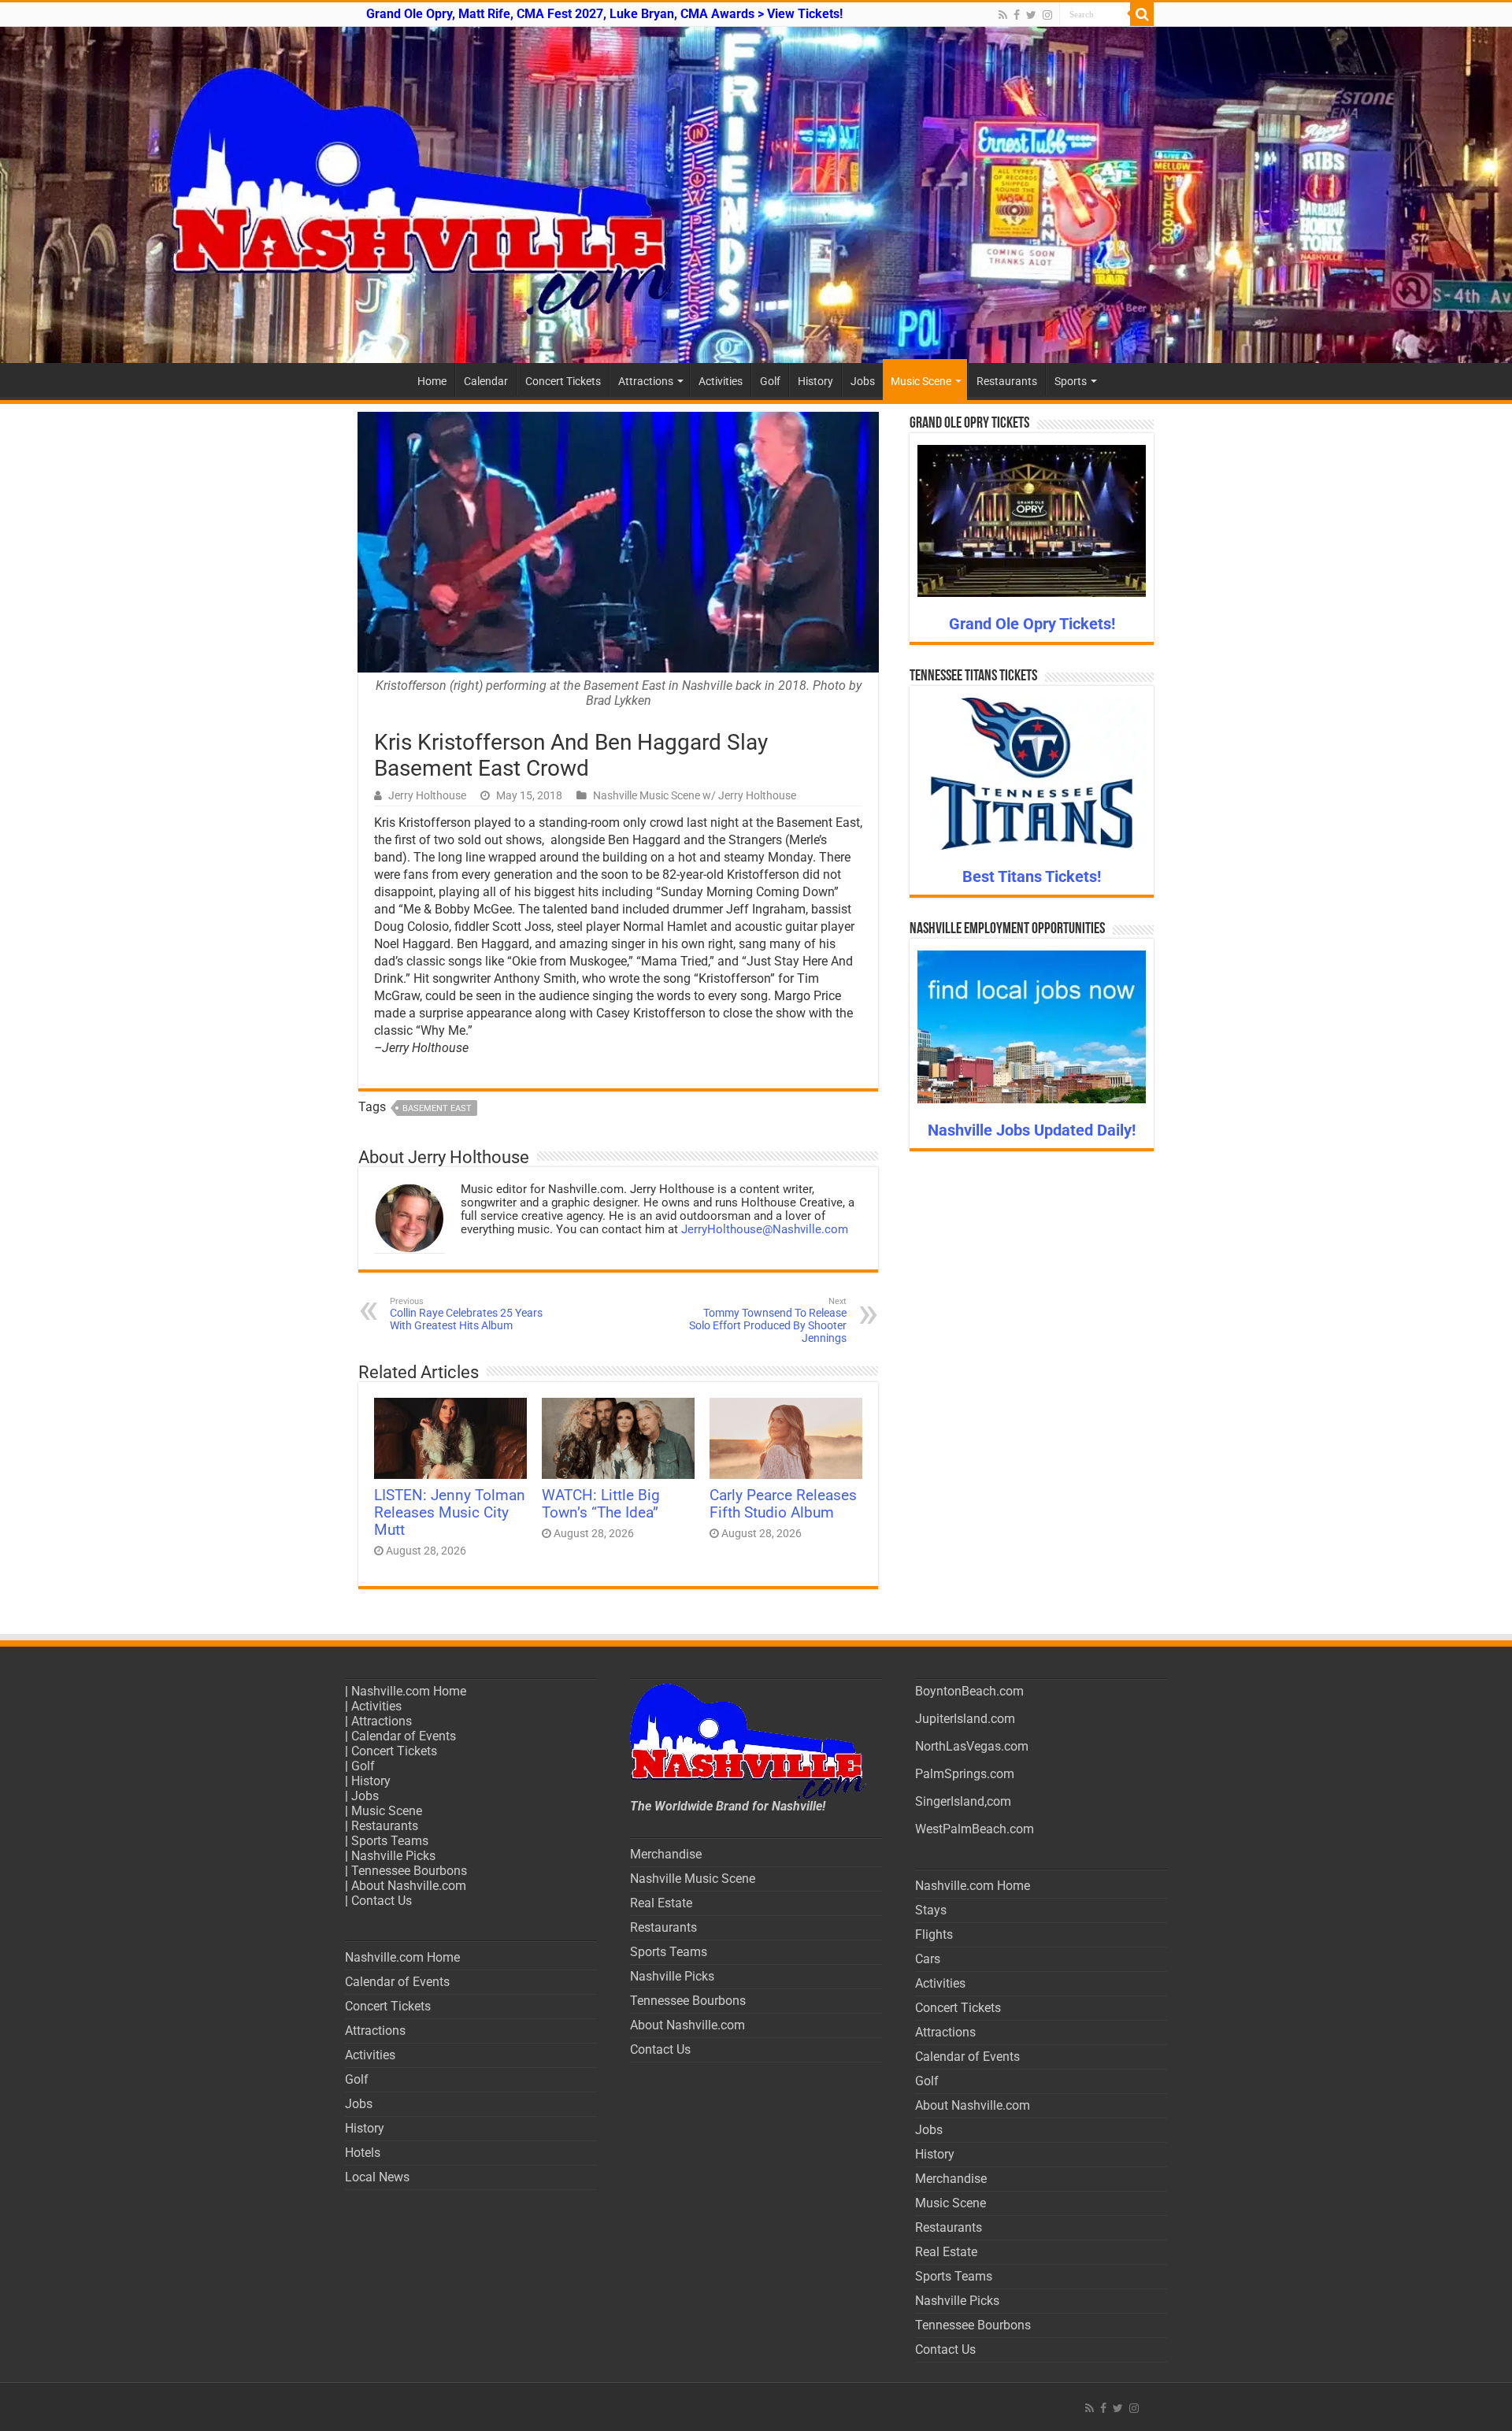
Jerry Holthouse (427, 795)
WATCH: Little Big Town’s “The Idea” (601, 1504)
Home (432, 381)
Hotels (363, 2153)
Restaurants (1007, 381)
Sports (1071, 381)
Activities (721, 381)
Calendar (486, 381)
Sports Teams (390, 1841)
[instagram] (1047, 15)
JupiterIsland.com (965, 1719)
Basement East (437, 1108)
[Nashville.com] (756, 195)
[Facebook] (1017, 15)
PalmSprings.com (965, 1774)
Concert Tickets (563, 381)
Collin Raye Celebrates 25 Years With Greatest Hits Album (466, 1314)
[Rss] (1003, 15)
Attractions (646, 381)
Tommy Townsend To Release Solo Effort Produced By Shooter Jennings (768, 1320)
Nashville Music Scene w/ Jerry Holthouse (695, 795)
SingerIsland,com (963, 1801)
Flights (934, 1934)
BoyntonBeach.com (969, 1691)
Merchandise (666, 1854)
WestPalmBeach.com (975, 1829)
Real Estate (661, 1903)
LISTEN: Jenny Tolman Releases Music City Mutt (450, 1513)
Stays (931, 1910)
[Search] (1142, 14)
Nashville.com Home (409, 1691)
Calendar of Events (404, 1736)
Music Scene (921, 381)
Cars (928, 1959)
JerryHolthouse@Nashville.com (765, 1229)
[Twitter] (1031, 15)
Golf (770, 381)
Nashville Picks (393, 1856)
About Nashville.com (409, 1886)
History (815, 381)
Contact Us (382, 1901)
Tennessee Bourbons (409, 1871)
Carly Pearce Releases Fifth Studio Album (783, 1504)
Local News (377, 2177)
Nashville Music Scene (693, 1879)
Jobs (863, 381)
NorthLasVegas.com (972, 1746)
